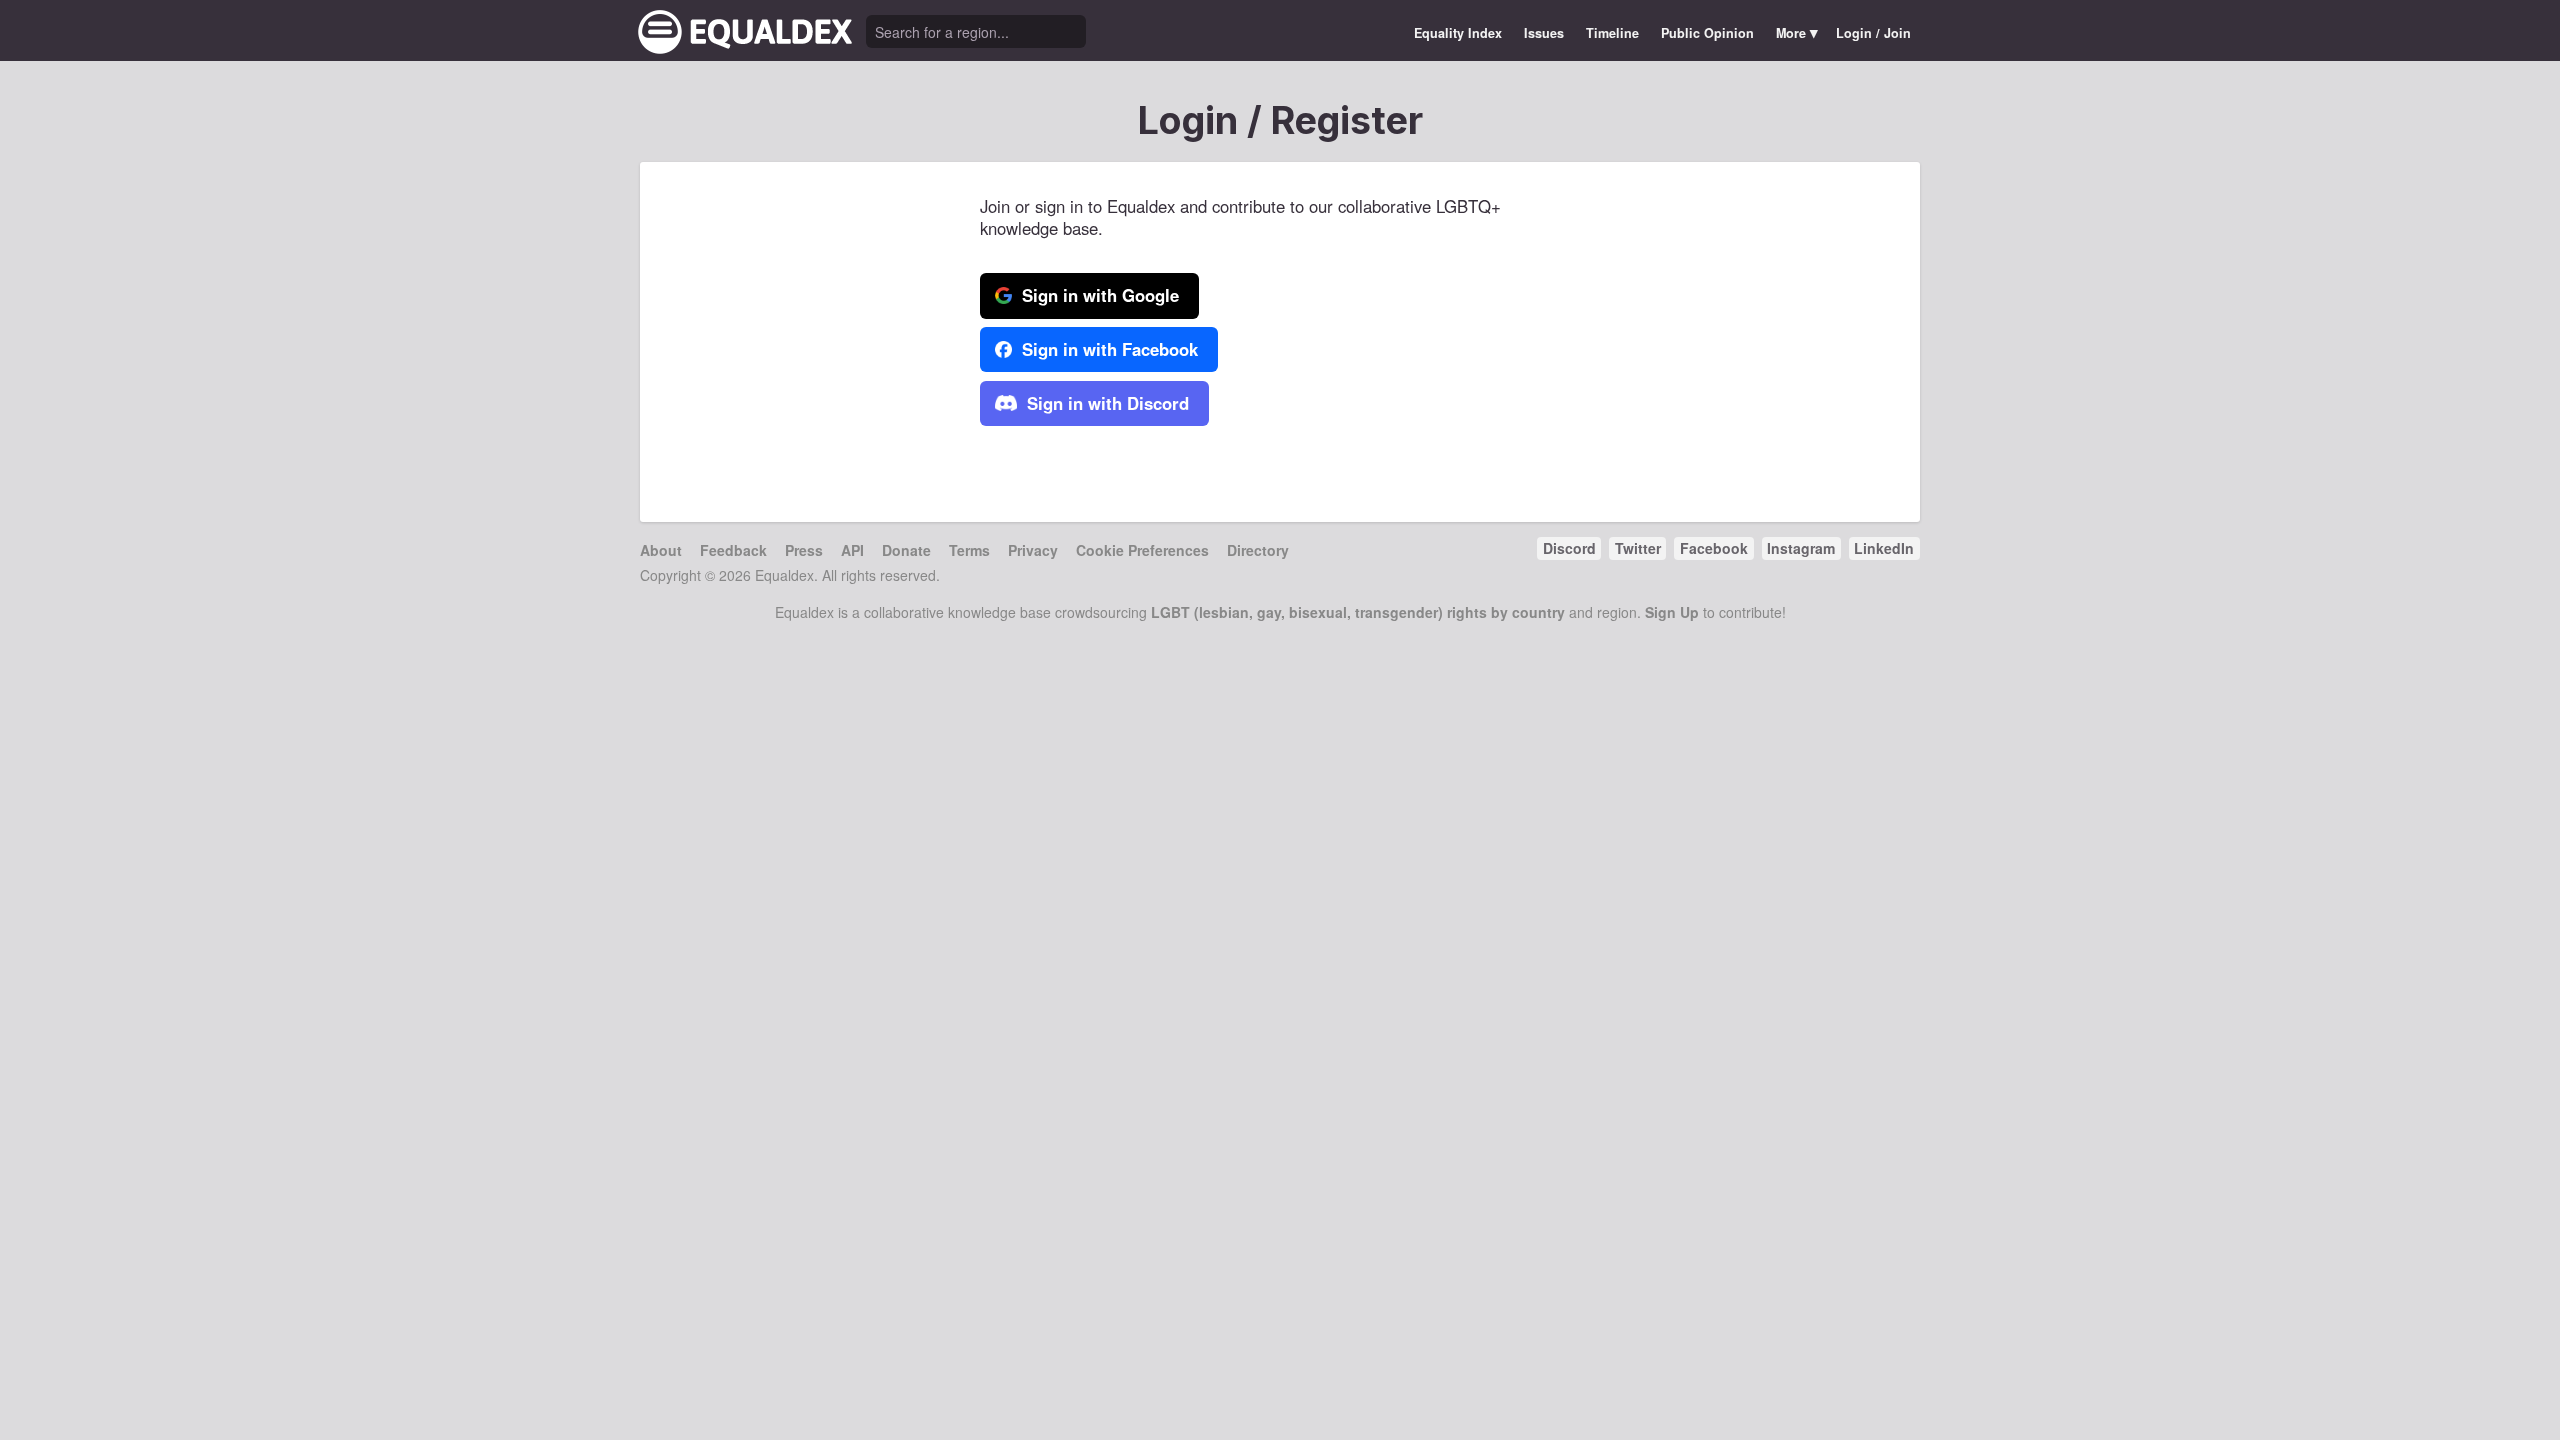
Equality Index (1458, 33)
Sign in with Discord (1105, 403)
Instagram (1801, 548)
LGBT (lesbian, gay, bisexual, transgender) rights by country (1358, 612)
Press (804, 550)
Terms (969, 550)
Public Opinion (1707, 33)
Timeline (1612, 33)
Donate (906, 550)
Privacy (1033, 550)
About (661, 550)
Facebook (1714, 548)
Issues (1544, 33)
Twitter (1638, 548)
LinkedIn (1884, 548)
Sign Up (1672, 612)
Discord (1569, 548)
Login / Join (1873, 33)
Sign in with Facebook (1107, 349)
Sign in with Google (1098, 295)
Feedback (733, 550)
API (852, 550)
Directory (1258, 550)
